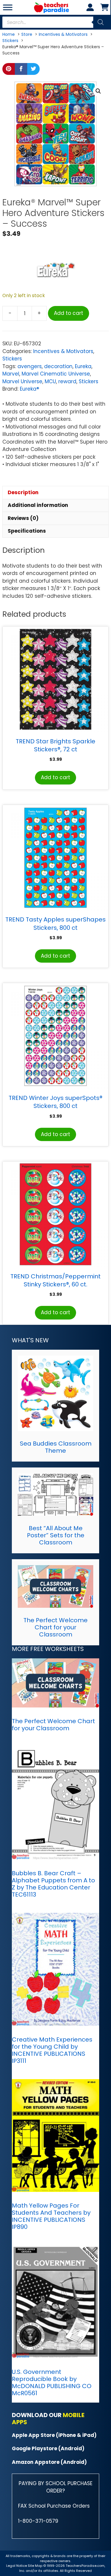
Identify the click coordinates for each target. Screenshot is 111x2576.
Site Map (36, 2566)
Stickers (12, 359)
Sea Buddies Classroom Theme (56, 1447)
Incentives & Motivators (63, 351)
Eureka (83, 366)
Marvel (11, 374)
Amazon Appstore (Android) (49, 2462)
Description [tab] (23, 492)
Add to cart (69, 313)
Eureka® (29, 389)
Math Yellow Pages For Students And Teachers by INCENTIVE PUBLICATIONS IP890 (51, 2216)
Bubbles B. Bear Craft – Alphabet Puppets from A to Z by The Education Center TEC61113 (53, 1884)
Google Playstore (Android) (48, 2448)
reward (67, 381)
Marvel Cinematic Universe (56, 374)
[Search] (101, 22)
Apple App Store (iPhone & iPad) (54, 2435)
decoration (58, 366)
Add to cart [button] (55, 777)
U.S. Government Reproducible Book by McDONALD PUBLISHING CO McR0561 (52, 2382)
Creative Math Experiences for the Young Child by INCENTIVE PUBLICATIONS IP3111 (52, 2050)
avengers (30, 366)
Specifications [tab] (27, 531)
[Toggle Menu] (8, 7)
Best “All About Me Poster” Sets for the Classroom (56, 1535)
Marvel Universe (22, 381)
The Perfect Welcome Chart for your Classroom (55, 1627)
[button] (98, 91)
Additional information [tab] (38, 505)
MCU (50, 381)
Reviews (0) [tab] (23, 518)
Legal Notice (17, 2566)
